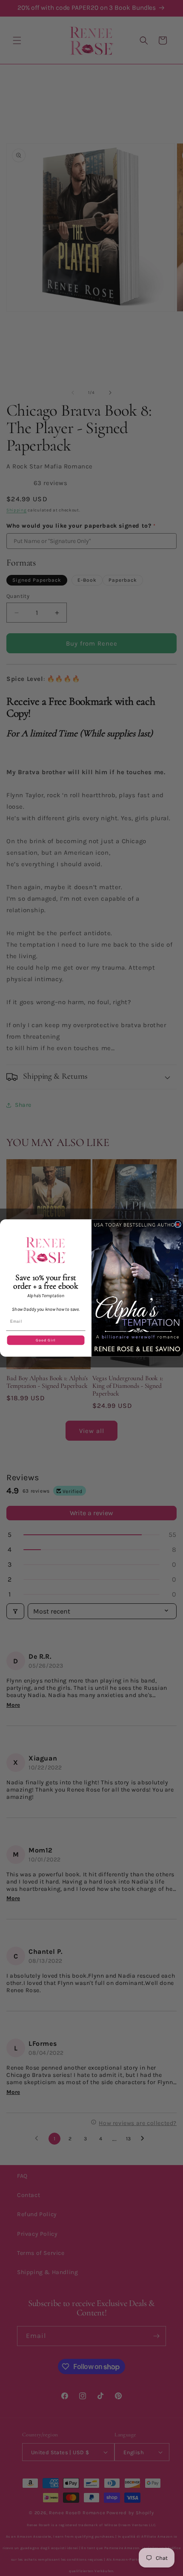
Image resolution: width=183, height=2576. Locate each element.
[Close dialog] (178, 1225)
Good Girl (46, 1340)
